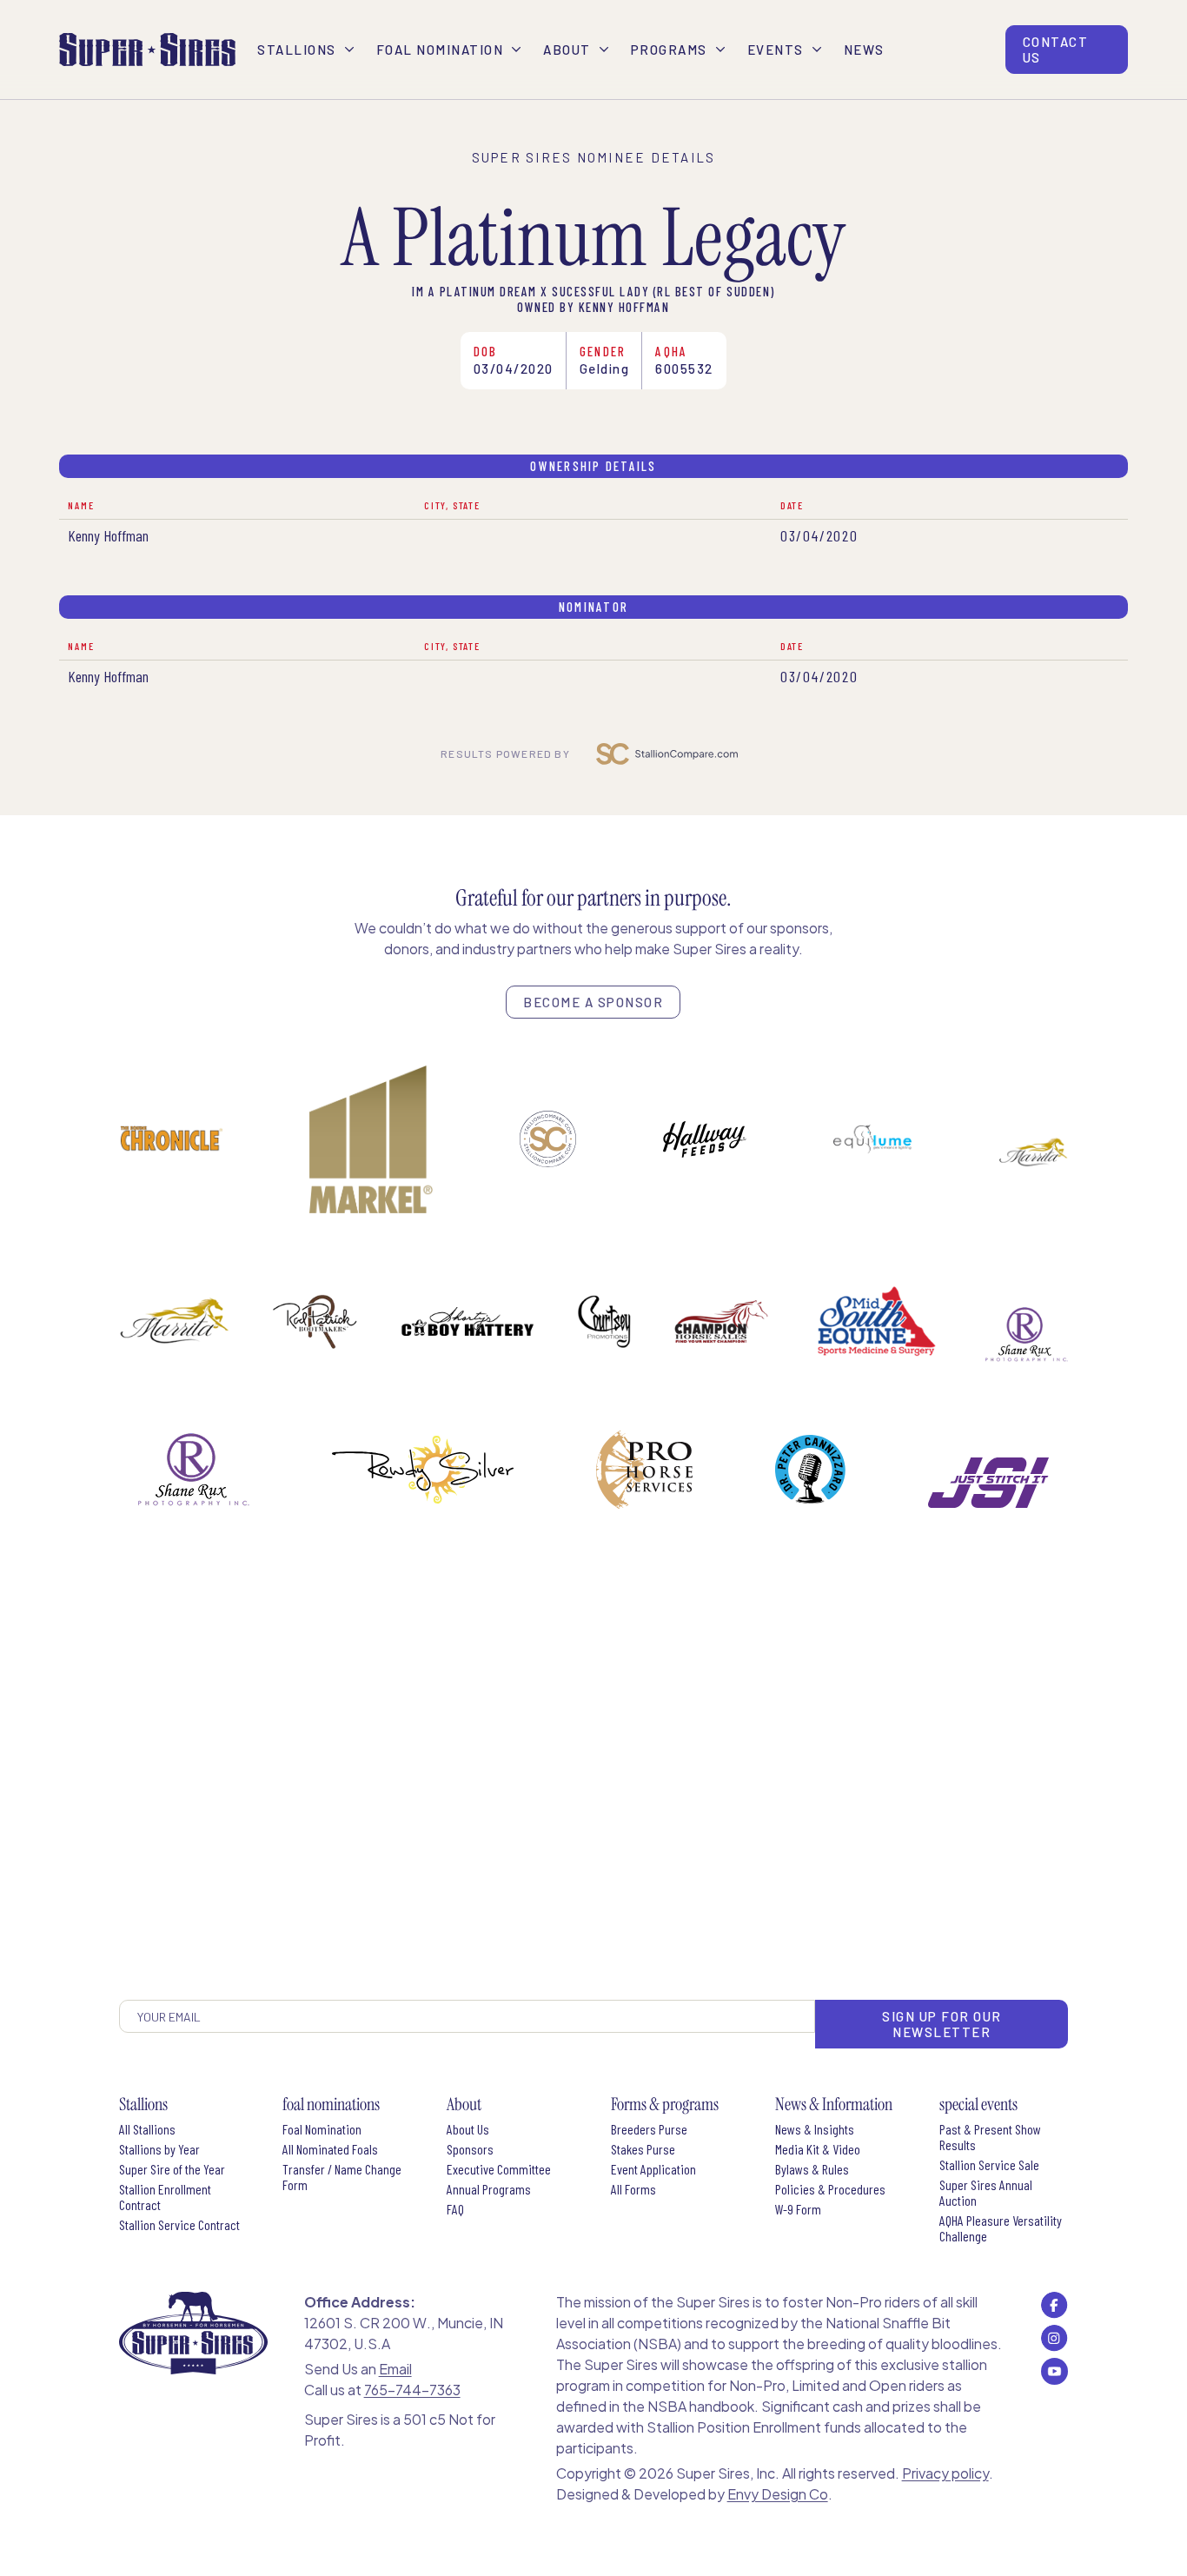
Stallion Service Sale (989, 2165)
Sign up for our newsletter (942, 2024)
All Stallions (147, 2129)
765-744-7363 (412, 2390)
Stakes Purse (643, 2149)
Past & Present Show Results (990, 2137)
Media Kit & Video (818, 2149)
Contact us (1056, 50)
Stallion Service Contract (179, 2225)
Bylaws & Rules (812, 2169)
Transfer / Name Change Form (342, 2177)
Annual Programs (489, 2189)
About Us (468, 2129)
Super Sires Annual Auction (986, 2193)
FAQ (455, 2209)
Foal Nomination (322, 2129)
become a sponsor (593, 1002)
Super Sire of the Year (172, 2169)
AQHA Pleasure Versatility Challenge (1001, 2228)
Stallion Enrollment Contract (165, 2197)
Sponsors (470, 2149)
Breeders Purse (649, 2129)
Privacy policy (945, 2473)
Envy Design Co (778, 2494)
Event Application (653, 2169)
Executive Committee (499, 2169)
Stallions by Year (159, 2149)
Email (395, 2369)
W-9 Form (798, 2209)
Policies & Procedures (830, 2189)
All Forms (633, 2189)
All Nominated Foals (330, 2149)
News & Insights (815, 2129)
